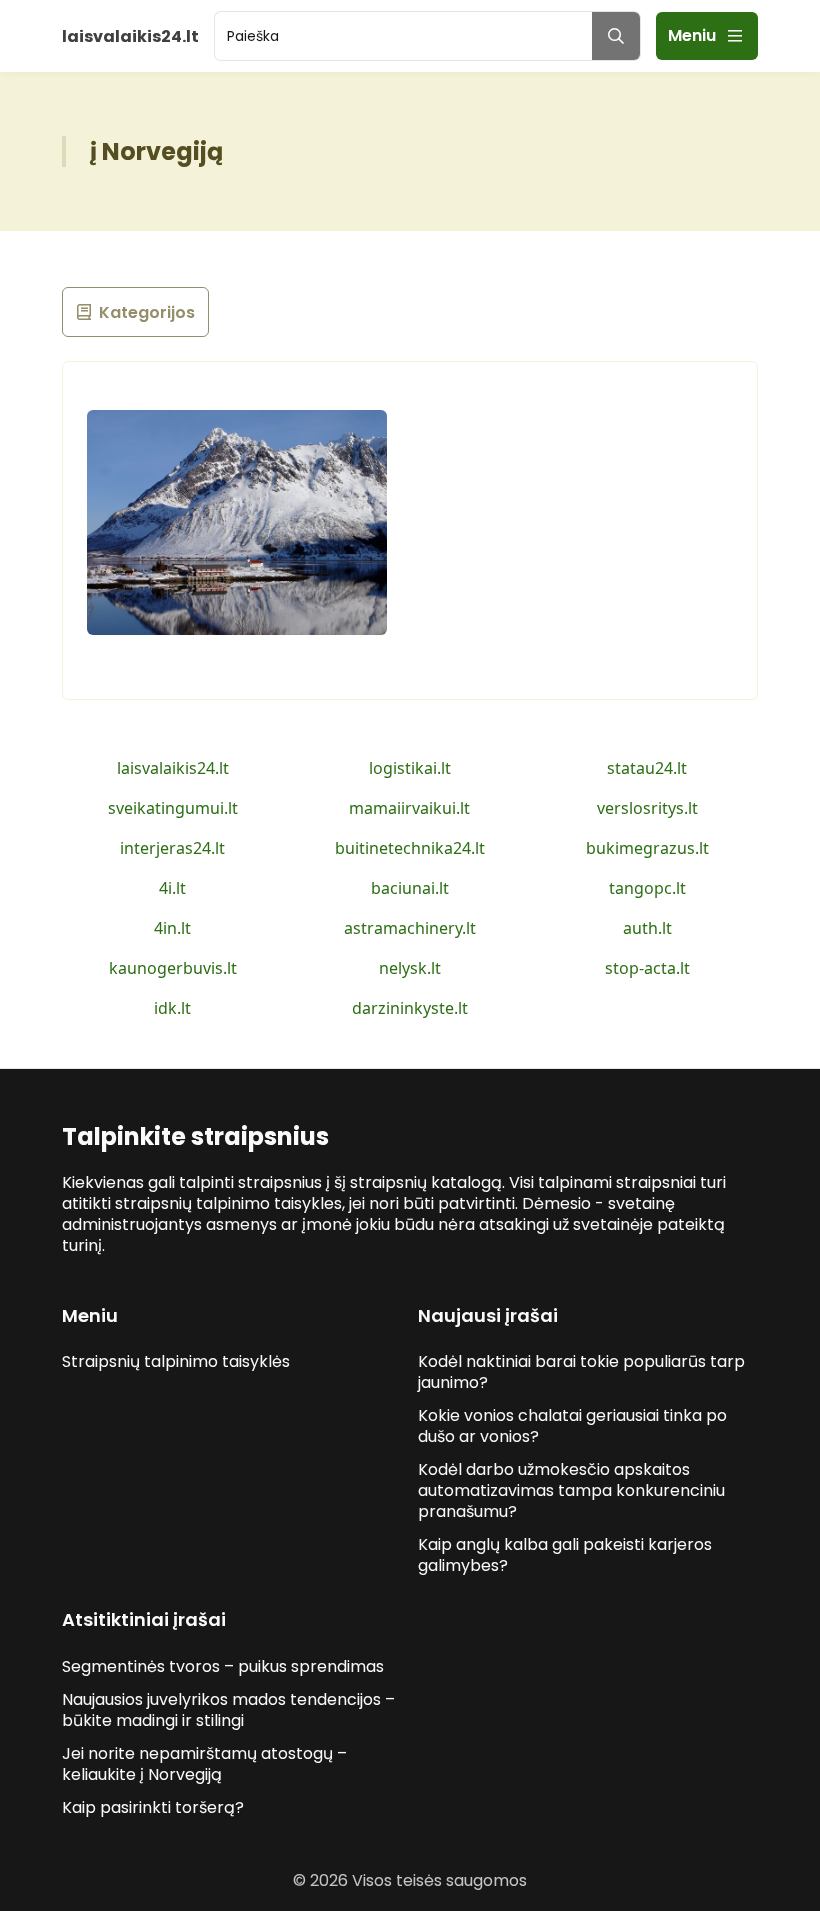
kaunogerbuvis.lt (173, 968)
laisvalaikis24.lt (173, 768)
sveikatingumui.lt (173, 808)
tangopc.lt (647, 888)
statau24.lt (647, 768)
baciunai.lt (410, 888)
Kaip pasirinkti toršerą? (153, 1807)
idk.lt (172, 1008)
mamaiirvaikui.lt (409, 808)
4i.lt (172, 888)
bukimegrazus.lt (647, 848)
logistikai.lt (410, 768)
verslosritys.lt (647, 808)
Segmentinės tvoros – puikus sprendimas (223, 1666)
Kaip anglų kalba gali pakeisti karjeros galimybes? (565, 1555)
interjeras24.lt (172, 848)
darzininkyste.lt (410, 1008)
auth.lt (647, 928)
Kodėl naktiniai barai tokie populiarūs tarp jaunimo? (581, 1372)
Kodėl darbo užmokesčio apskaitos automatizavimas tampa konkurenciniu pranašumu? (571, 1490)
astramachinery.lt (410, 928)
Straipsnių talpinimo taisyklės (176, 1361)
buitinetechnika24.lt (410, 848)
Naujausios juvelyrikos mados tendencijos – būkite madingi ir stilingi (228, 1710)
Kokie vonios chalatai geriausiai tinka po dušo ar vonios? (572, 1426)
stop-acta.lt (647, 968)
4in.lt (172, 928)
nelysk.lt (410, 968)
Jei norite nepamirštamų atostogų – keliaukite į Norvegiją (204, 1764)
